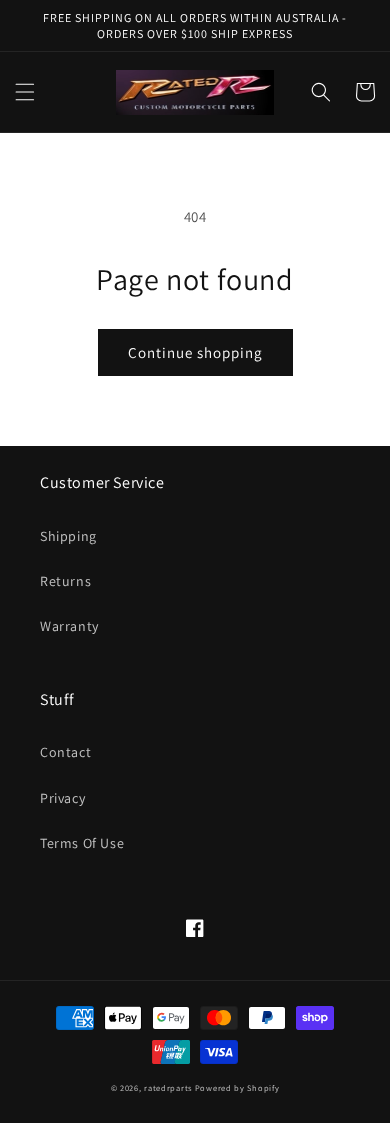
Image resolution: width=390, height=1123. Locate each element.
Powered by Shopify (237, 1087)
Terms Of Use (82, 843)
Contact (65, 752)
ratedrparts (168, 1087)
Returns (65, 581)
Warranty (69, 626)
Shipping (68, 536)
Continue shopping (195, 352)
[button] (25, 92)
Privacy (62, 798)
